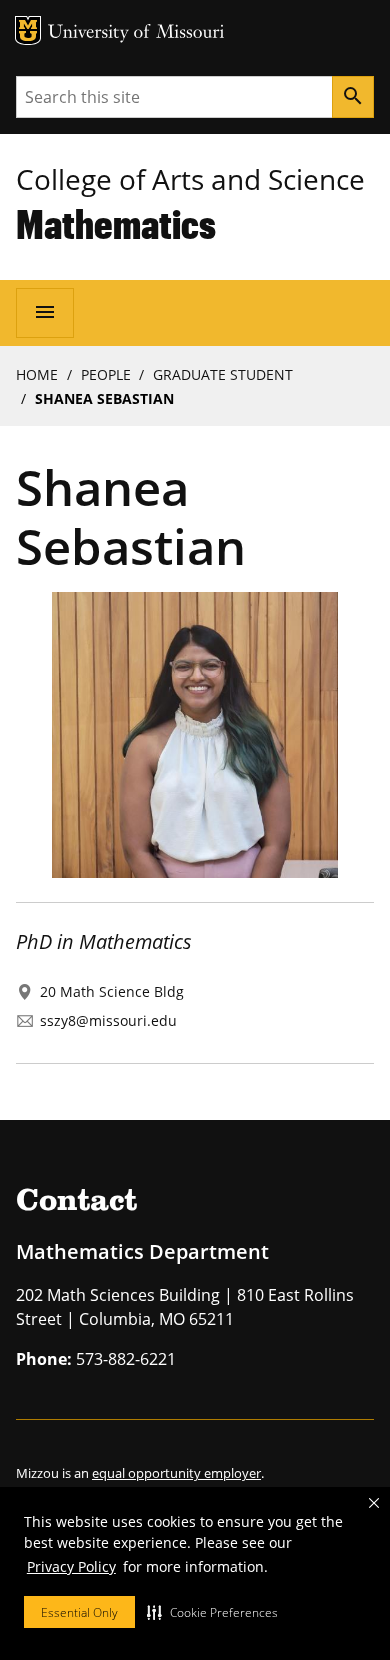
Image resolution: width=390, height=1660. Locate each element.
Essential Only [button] (79, 1612)
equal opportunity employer (176, 1473)
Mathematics (116, 223)
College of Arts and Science (190, 179)
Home (37, 374)
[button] (212, 1612)
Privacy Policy (71, 1566)
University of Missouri (136, 33)
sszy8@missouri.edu (108, 1020)
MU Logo (28, 30)
